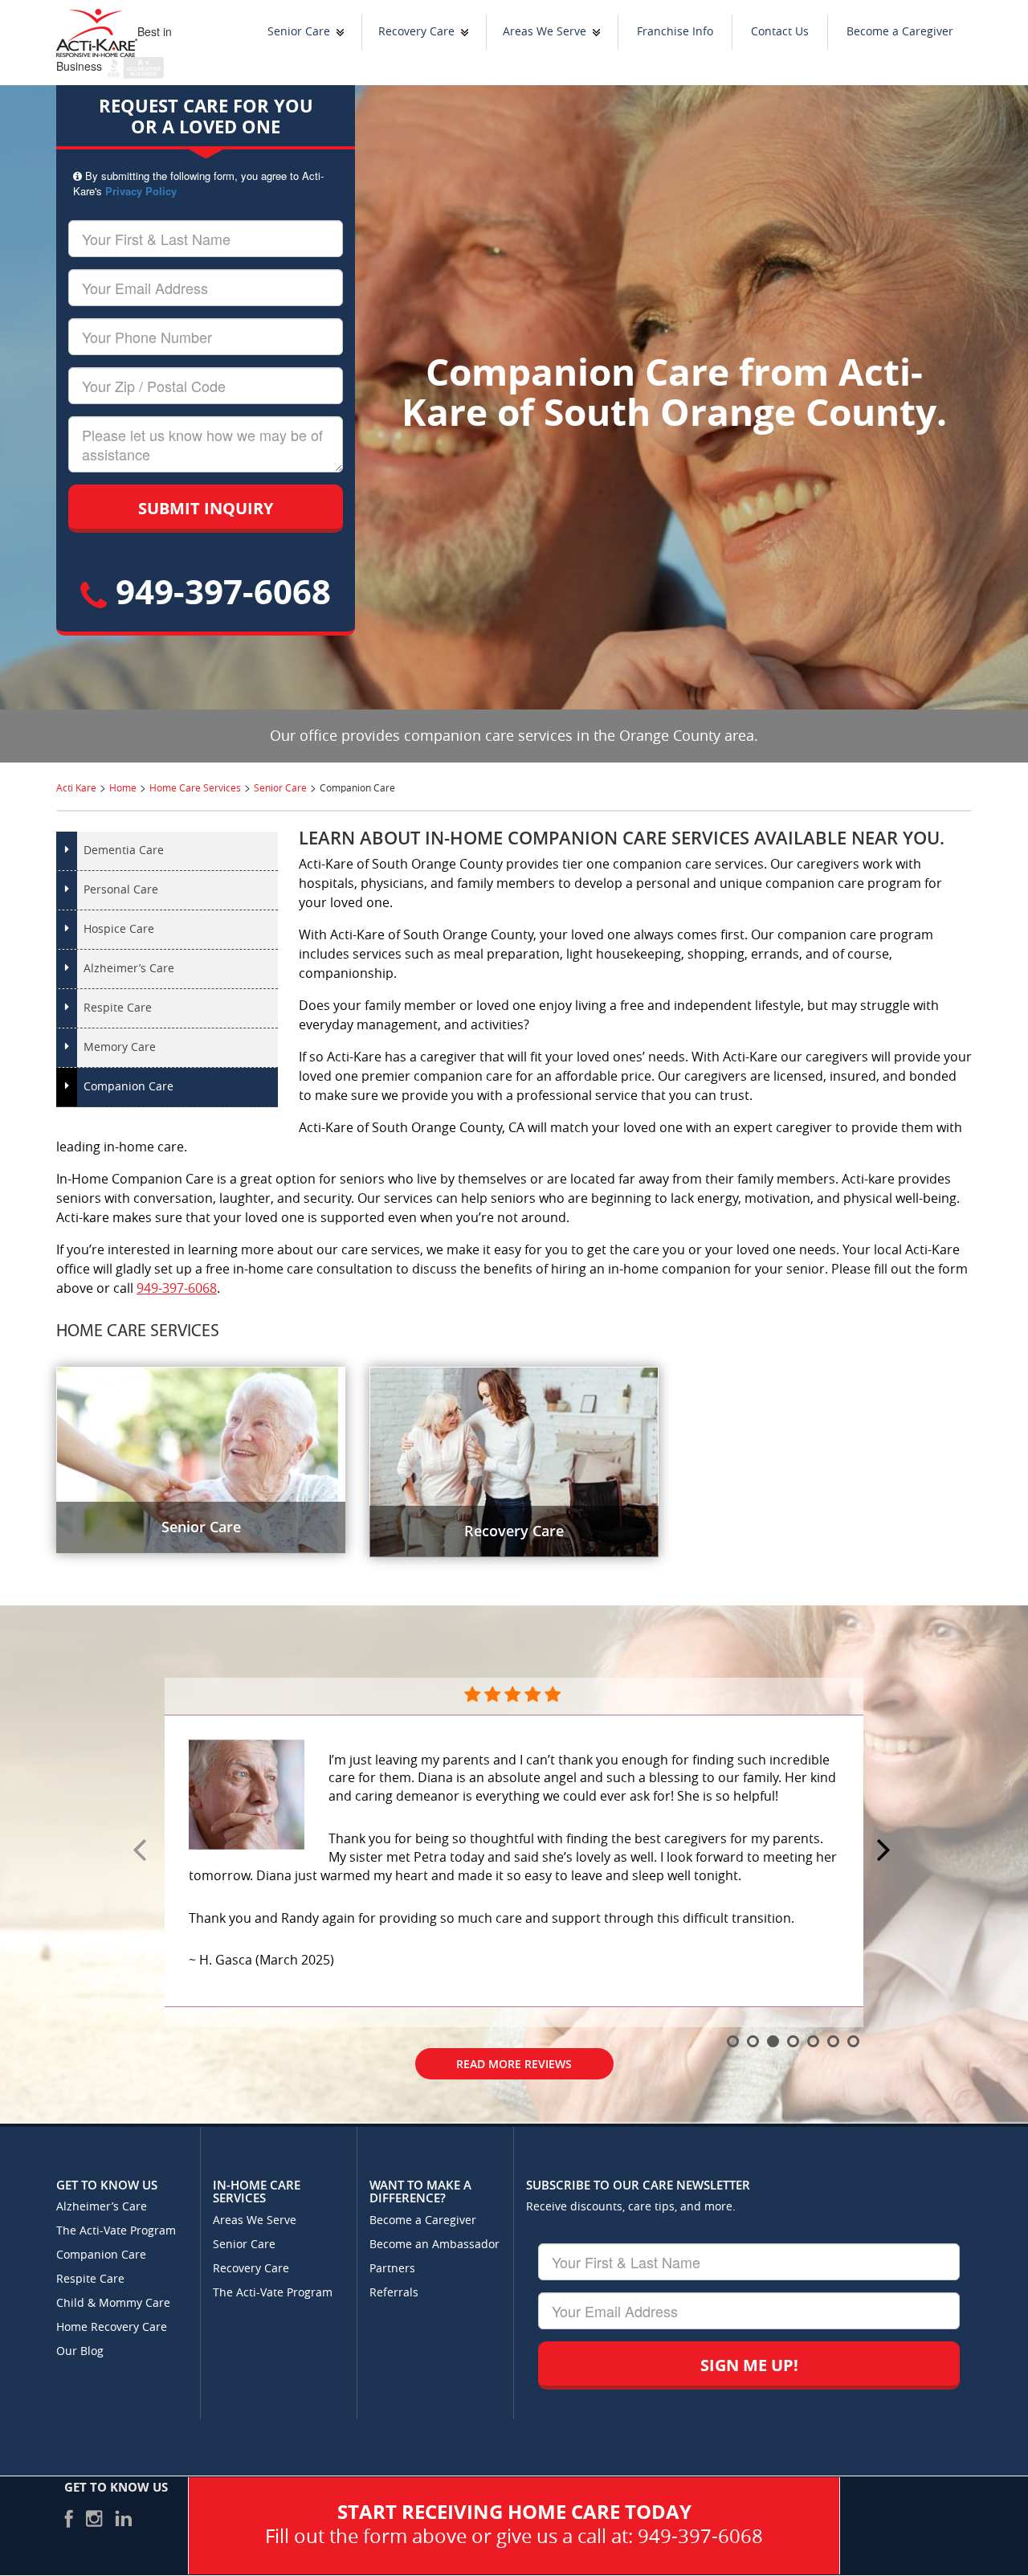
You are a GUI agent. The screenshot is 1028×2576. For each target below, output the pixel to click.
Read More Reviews (514, 2064)
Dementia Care (124, 850)
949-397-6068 (219, 591)
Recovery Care (416, 32)
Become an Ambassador (434, 2245)
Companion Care (128, 1087)
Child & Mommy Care (113, 2303)
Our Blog (80, 2351)
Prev (142, 1851)
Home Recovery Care (112, 2327)
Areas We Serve (545, 32)
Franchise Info (675, 32)
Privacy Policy (141, 191)
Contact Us (780, 32)
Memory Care (120, 1047)
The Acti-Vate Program (116, 2231)
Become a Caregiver (900, 32)
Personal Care (121, 890)
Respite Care (118, 1008)
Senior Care (299, 32)
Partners (392, 2269)
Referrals (394, 2293)
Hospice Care (119, 929)
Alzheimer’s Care (129, 969)
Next (886, 1851)
